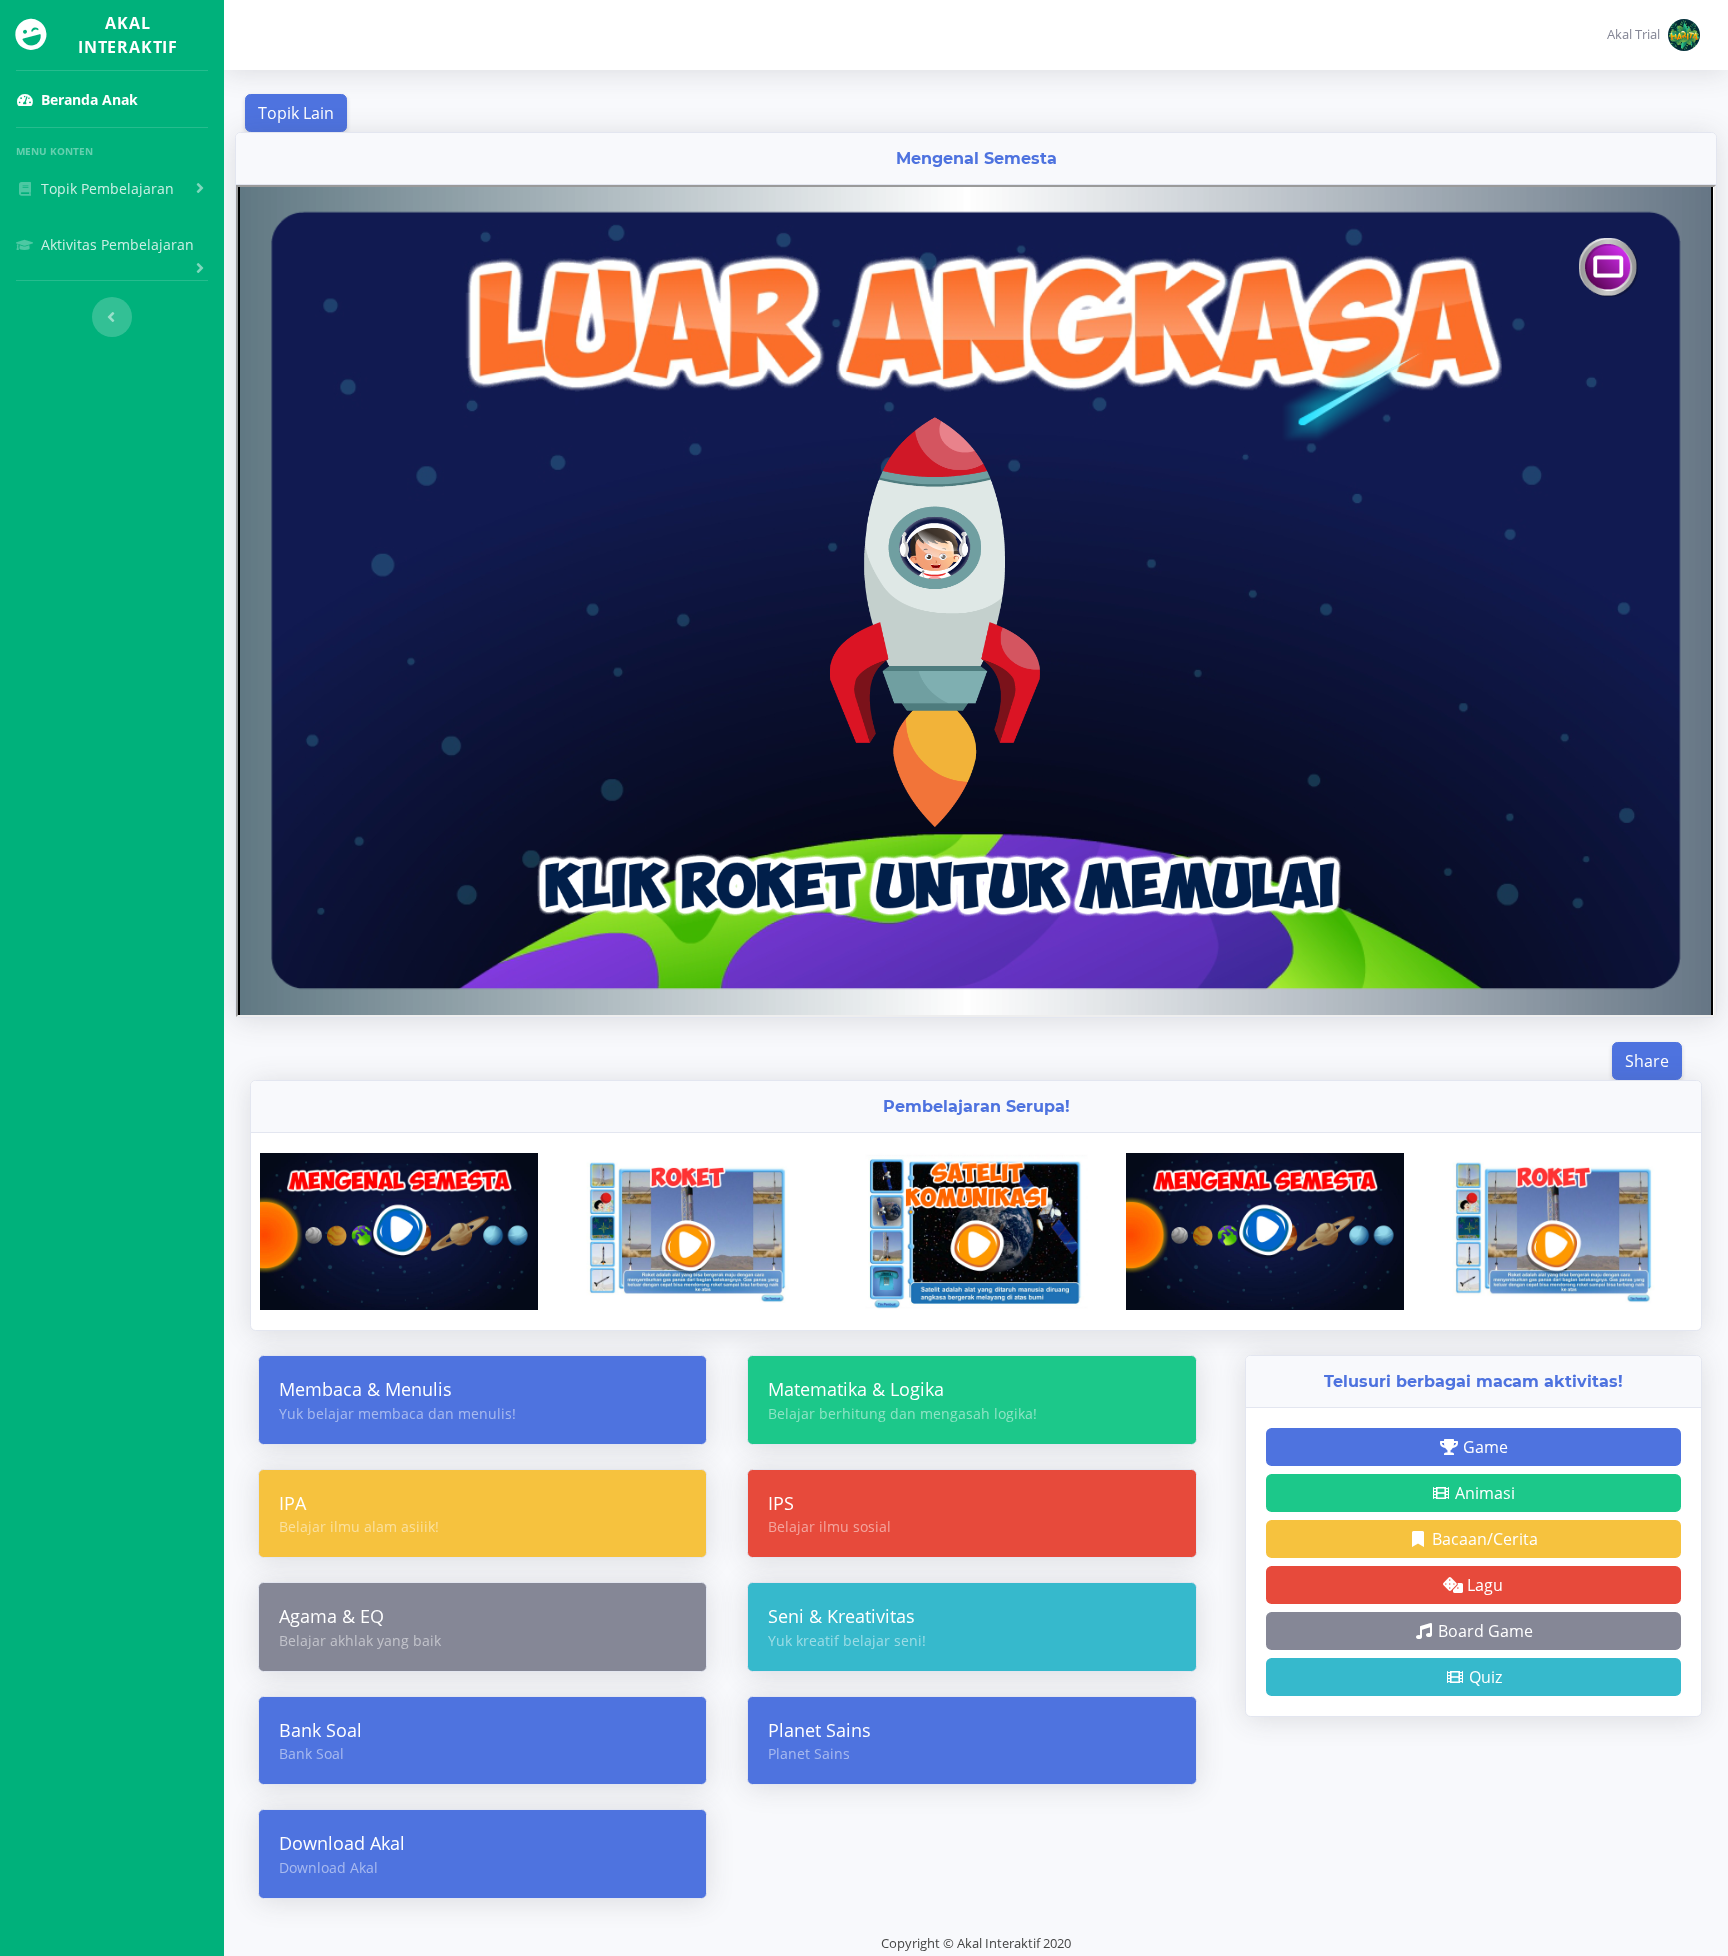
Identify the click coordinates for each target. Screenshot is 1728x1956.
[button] (1653, 35)
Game (1483, 1447)
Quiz (1483, 1677)
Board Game (1483, 1631)
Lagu (1483, 1585)
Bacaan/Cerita (1483, 1539)
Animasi (1483, 1493)
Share (1647, 1061)
